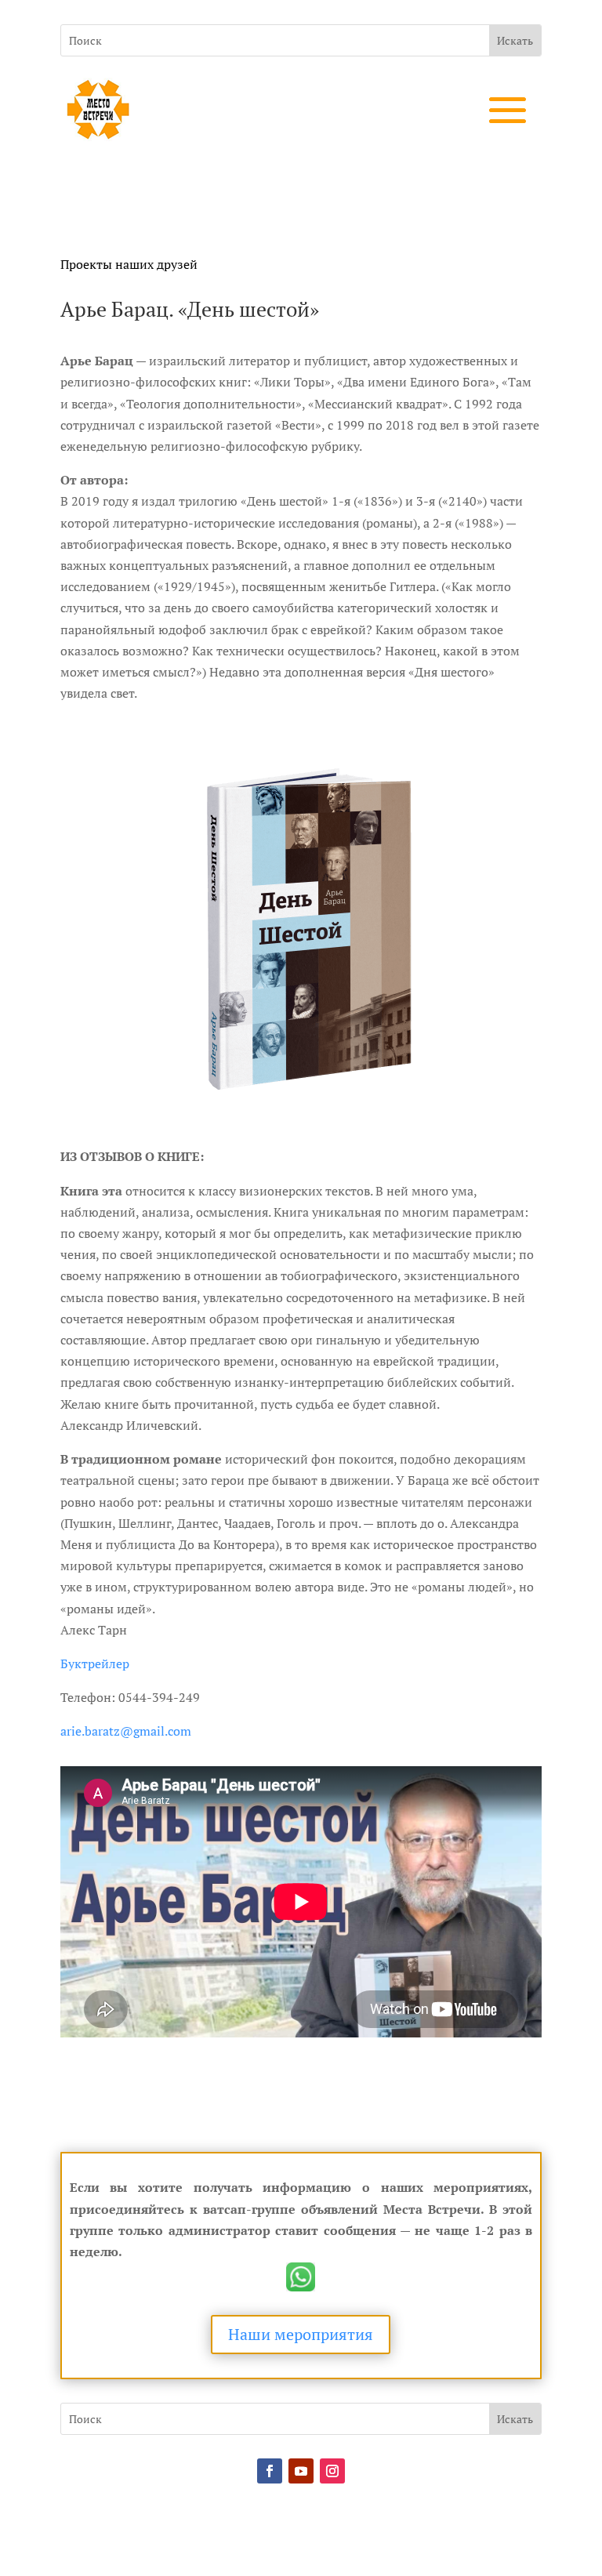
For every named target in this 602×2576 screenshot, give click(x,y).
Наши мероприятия (301, 2334)
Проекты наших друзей (129, 264)
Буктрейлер (95, 1664)
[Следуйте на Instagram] (332, 2471)
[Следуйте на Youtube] (301, 2471)
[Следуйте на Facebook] (270, 2471)
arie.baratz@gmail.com (126, 1731)
